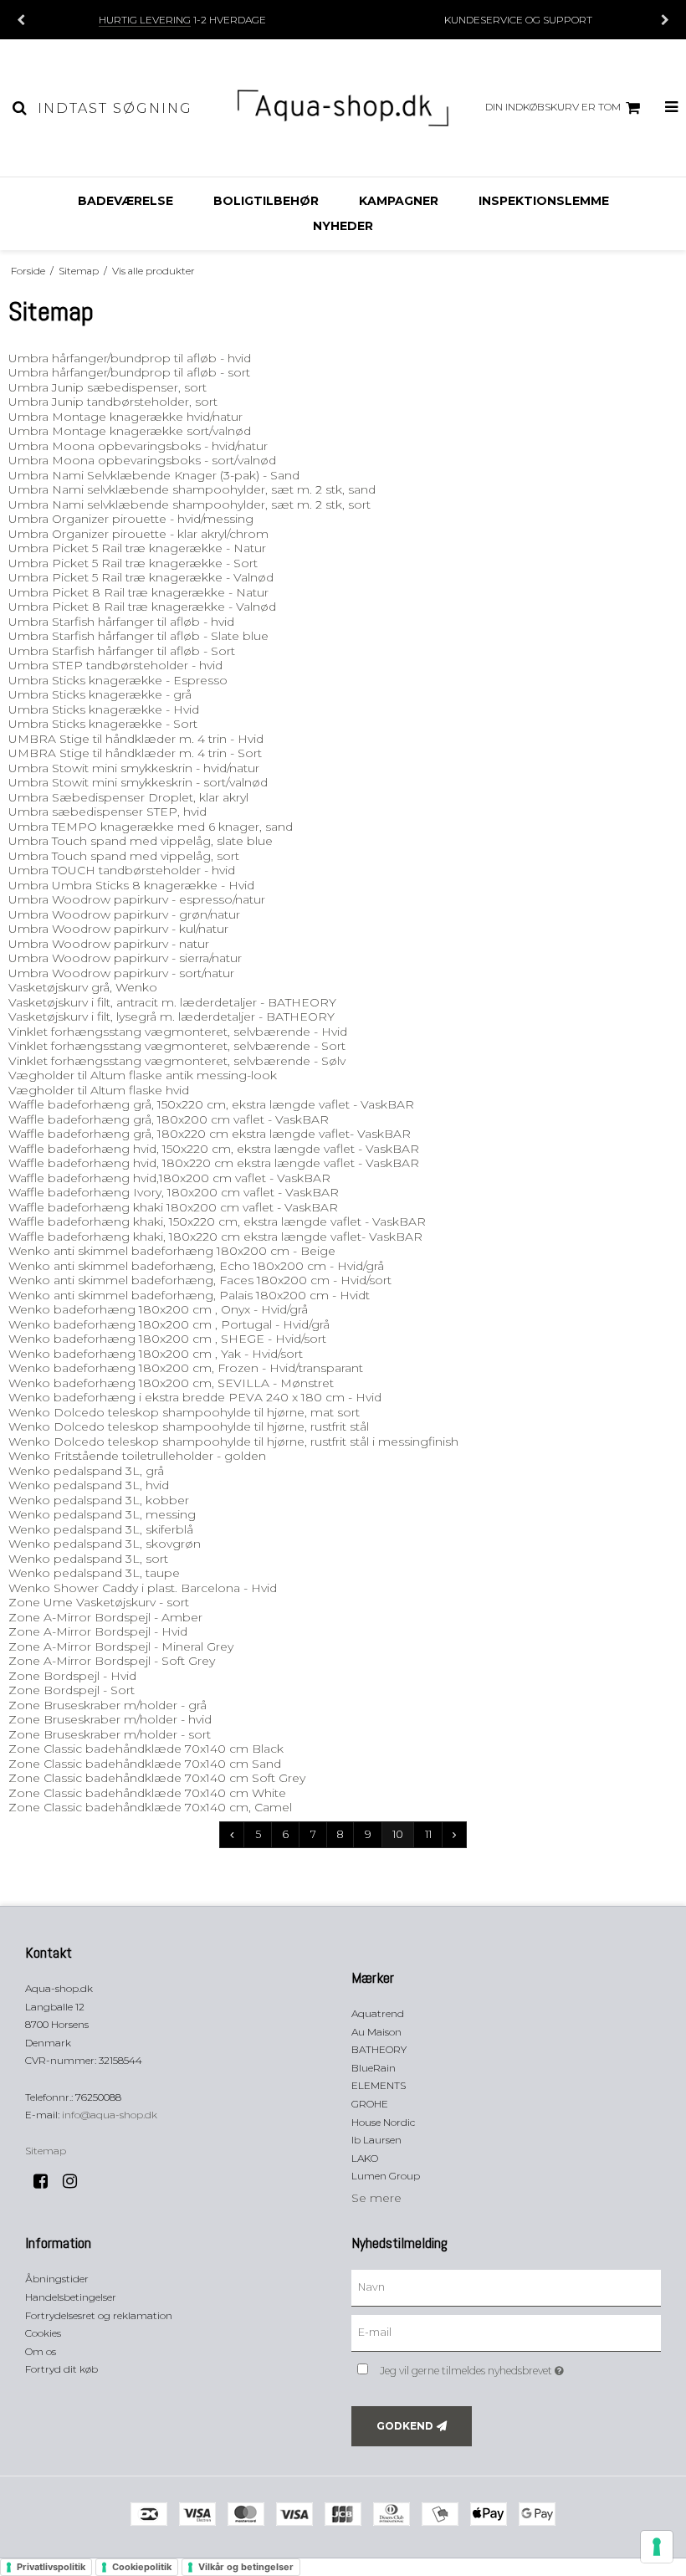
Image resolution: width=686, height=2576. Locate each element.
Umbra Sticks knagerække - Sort (103, 724)
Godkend (405, 2426)
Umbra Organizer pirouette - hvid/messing (131, 519)
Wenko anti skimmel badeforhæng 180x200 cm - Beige (172, 1251)
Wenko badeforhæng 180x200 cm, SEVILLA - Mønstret (171, 1383)
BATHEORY (379, 2049)
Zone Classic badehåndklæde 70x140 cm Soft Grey (157, 1778)
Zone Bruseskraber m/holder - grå (108, 1705)
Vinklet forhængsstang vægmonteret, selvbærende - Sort (177, 1046)
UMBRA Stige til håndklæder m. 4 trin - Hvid (136, 739)
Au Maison (376, 2032)
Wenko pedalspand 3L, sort (88, 1559)
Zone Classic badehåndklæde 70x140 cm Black (146, 1749)
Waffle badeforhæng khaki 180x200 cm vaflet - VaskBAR (173, 1207)
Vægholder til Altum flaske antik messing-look (143, 1075)
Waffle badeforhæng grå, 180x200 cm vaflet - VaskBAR (169, 1119)
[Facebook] (46, 2181)
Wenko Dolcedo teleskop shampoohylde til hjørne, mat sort (184, 1412)
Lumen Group (386, 2176)
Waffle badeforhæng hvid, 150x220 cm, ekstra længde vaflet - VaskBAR (214, 1149)
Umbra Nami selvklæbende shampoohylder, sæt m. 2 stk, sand (192, 489)
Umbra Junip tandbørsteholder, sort (113, 402)
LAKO (365, 2158)
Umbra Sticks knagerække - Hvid (104, 709)
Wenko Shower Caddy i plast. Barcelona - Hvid (143, 1588)
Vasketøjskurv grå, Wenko (83, 987)
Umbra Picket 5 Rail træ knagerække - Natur (137, 548)
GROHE (370, 2104)
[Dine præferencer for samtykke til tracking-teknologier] (657, 2547)
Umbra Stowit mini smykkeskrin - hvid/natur (134, 768)
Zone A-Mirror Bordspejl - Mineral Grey (121, 1646)
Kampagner (399, 201)
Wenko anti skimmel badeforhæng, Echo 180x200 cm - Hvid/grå (196, 1266)
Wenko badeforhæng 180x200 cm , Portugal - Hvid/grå (169, 1324)
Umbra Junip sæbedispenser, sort (108, 387)
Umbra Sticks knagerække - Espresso (118, 680)
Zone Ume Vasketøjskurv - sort (99, 1602)
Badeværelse (125, 201)
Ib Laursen (376, 2140)
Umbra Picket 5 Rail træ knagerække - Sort (133, 563)
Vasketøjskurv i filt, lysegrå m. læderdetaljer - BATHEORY (171, 1017)
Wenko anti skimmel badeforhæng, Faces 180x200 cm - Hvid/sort (200, 1280)
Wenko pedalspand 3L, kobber (99, 1500)
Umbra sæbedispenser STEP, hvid (108, 812)
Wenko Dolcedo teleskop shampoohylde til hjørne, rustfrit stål (189, 1426)
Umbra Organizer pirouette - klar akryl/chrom (138, 534)
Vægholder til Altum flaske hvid (99, 1090)
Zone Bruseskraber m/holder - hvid (110, 1719)
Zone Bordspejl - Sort (72, 1690)
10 (398, 1834)
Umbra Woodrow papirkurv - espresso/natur (137, 899)
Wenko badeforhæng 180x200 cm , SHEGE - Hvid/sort (167, 1339)
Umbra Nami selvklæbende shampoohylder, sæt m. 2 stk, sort (189, 504)
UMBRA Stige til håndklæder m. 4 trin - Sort (135, 753)
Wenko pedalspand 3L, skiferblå (101, 1529)
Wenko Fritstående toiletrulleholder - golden (137, 1456)
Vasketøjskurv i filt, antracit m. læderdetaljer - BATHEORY (172, 1002)
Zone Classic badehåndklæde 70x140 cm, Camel (150, 1807)
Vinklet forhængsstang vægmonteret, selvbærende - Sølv (177, 1061)
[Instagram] (76, 2181)
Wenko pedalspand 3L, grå (86, 1471)
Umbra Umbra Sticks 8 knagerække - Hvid (131, 885)
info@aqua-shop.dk (110, 2115)
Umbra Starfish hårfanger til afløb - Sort (122, 651)
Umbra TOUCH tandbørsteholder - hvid (122, 870)
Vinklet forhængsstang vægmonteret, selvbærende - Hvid (178, 1032)
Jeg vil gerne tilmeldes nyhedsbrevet (514, 2367)
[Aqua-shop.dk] (343, 108)
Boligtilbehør (266, 201)
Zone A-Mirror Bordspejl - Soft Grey (112, 1661)
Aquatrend (378, 2013)
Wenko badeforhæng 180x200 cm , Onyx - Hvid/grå (158, 1309)
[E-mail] (506, 2333)
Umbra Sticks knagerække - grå (100, 694)
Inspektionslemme (544, 201)
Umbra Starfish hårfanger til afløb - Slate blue (138, 636)
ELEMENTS (379, 2085)
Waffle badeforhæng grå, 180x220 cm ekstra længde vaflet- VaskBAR (210, 1134)
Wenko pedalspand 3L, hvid (89, 1485)
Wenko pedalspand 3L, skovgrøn (105, 1544)
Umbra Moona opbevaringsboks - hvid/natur (138, 446)
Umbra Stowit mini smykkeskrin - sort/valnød (138, 782)
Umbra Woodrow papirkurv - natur (109, 944)
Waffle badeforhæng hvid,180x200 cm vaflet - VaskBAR (169, 1178)
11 (428, 1834)
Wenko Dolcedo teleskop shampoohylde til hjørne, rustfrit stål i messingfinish (233, 1442)
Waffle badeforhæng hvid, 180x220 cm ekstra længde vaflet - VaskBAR (214, 1163)
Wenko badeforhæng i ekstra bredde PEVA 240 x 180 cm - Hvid (195, 1397)
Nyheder (343, 226)
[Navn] (506, 2287)
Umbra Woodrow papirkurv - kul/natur (118, 929)
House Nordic (383, 2122)
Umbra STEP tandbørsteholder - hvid (115, 665)
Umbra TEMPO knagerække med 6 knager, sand (151, 827)
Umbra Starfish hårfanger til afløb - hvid (121, 622)
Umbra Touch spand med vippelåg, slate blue (141, 841)
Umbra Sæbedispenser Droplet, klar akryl (128, 797)
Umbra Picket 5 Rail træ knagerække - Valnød (141, 577)
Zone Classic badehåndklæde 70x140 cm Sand (145, 1764)
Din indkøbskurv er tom (553, 107)
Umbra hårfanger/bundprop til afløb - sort (129, 372)
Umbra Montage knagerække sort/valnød (130, 431)
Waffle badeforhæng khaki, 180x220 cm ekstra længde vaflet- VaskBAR (215, 1237)
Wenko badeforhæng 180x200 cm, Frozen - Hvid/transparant (186, 1368)
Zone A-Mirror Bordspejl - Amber (105, 1617)
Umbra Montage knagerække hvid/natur (125, 417)
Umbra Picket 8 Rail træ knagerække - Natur (138, 592)
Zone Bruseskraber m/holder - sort (110, 1734)
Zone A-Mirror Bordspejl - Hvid (98, 1631)
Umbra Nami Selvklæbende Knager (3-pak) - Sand (154, 475)
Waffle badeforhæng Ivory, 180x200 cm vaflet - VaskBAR (174, 1192)
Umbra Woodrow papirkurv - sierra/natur (125, 958)
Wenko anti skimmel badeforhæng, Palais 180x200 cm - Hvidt (189, 1295)
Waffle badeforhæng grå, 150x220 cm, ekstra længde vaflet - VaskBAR (211, 1104)
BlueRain (374, 2068)
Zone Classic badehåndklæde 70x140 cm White (147, 1793)
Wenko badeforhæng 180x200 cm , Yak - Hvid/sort (156, 1354)
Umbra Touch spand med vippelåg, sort (124, 856)
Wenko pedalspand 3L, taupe (94, 1573)
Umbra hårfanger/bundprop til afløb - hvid (130, 358)
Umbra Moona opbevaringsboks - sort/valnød (142, 460)
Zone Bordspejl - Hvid (72, 1676)
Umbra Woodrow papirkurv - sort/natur (121, 973)
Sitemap (46, 2151)
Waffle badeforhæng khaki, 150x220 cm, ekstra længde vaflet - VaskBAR (217, 1221)
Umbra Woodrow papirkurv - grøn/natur (124, 914)
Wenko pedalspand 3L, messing (102, 1514)
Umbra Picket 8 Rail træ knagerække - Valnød (142, 607)
